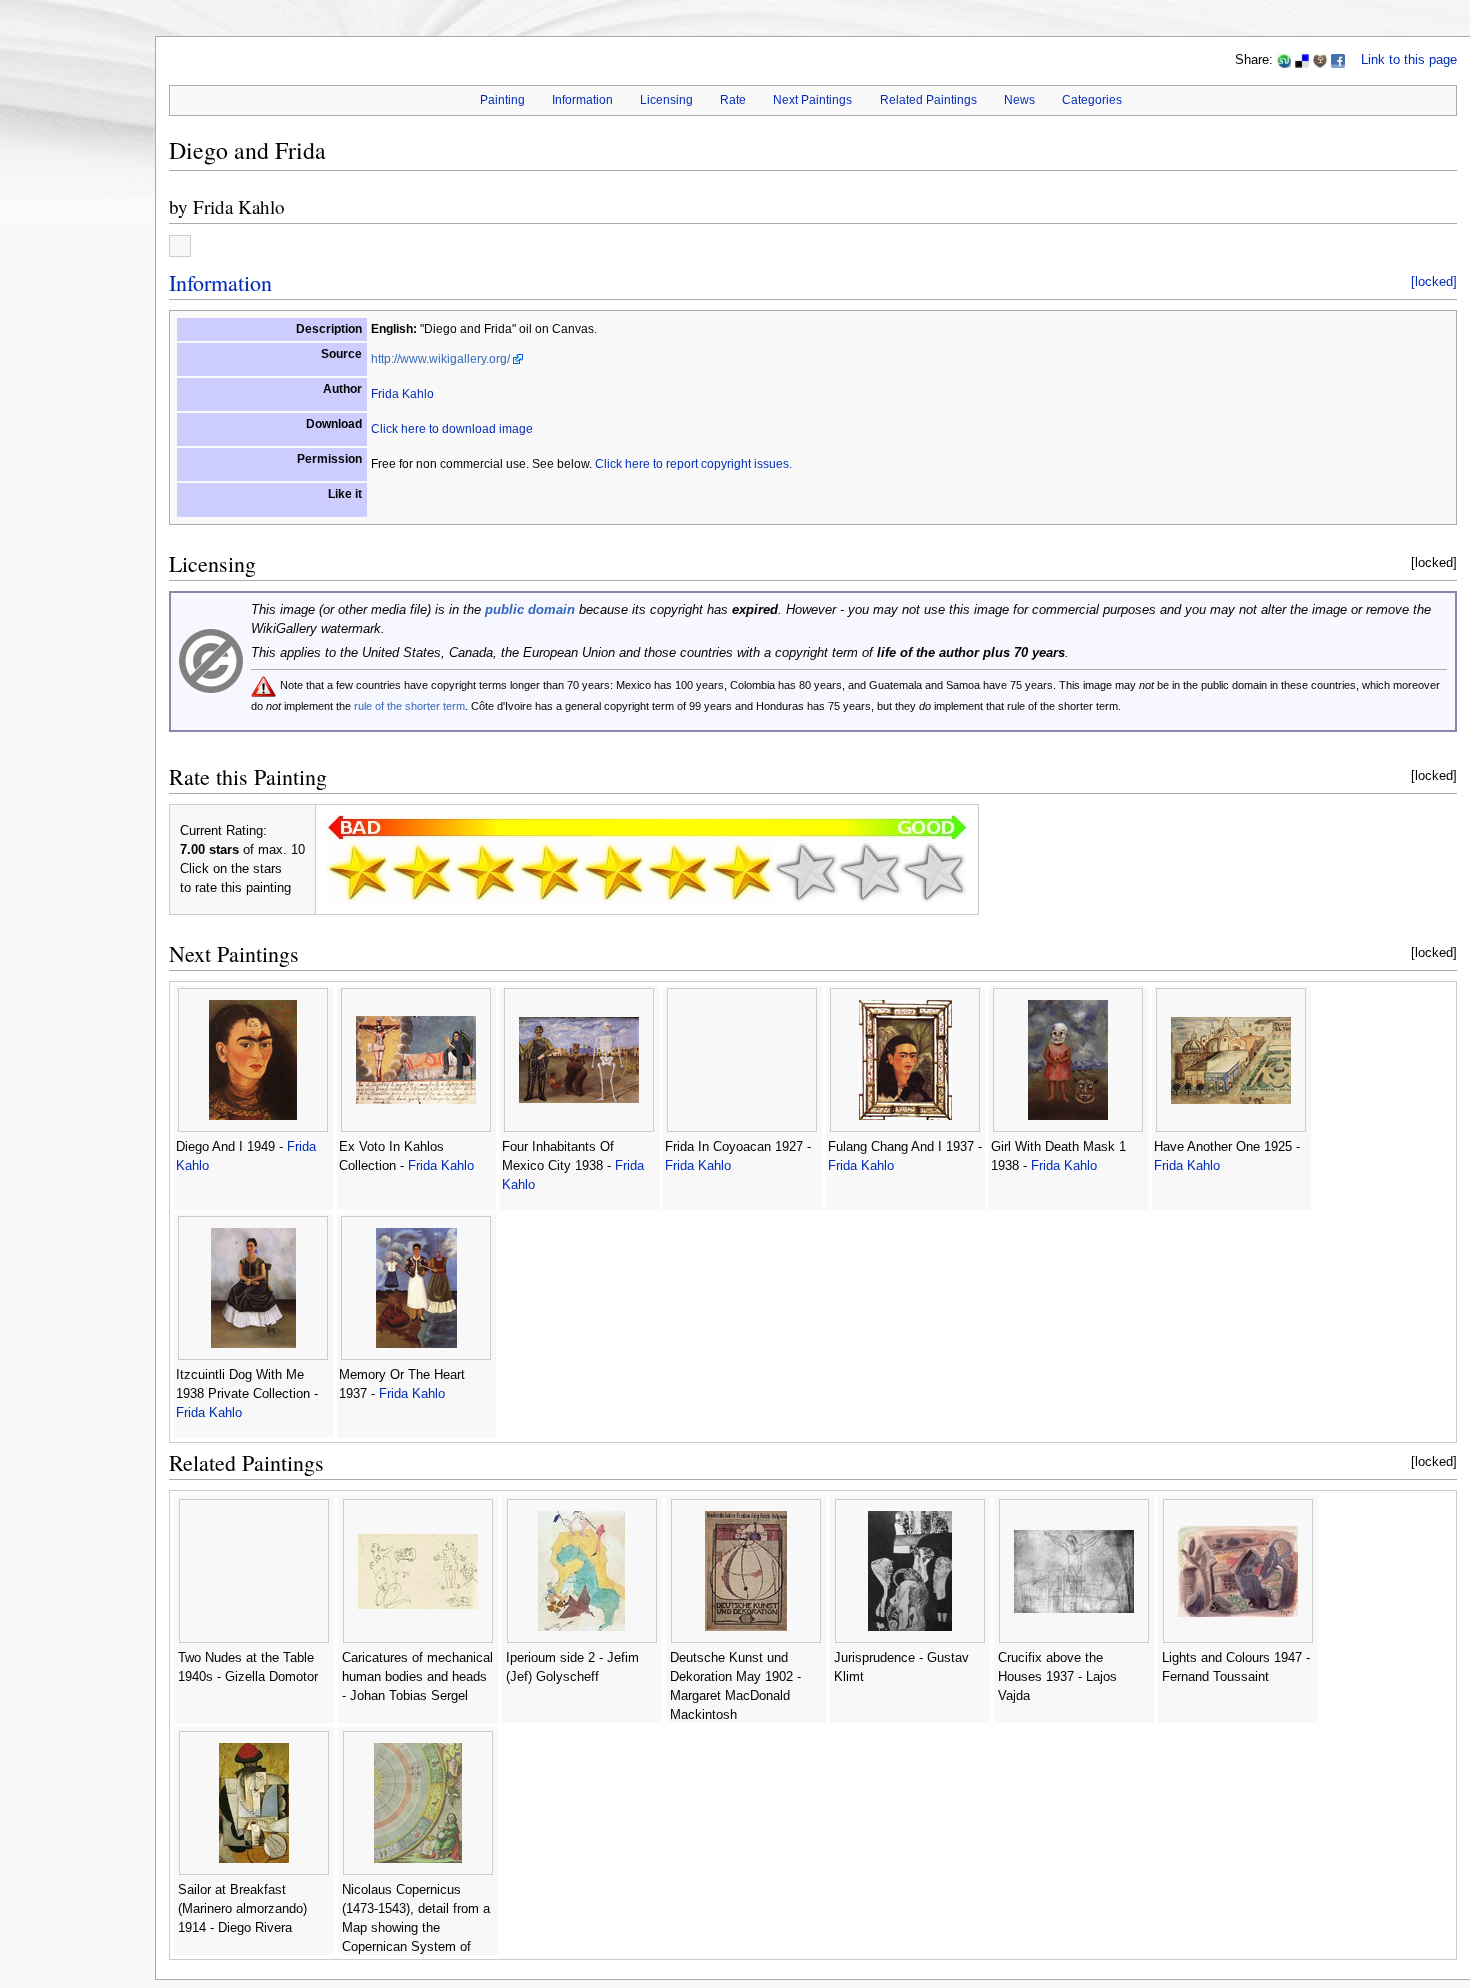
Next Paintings (812, 100)
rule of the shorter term (409, 706)
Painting (502, 100)
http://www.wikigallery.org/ (440, 359)
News (1019, 100)
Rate (733, 100)
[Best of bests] (934, 872)
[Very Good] (742, 872)
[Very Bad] (358, 872)
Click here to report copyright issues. (693, 464)
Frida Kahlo (239, 206)
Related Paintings (928, 100)
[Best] (870, 872)
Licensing (666, 100)
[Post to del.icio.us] (1302, 60)
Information (582, 100)
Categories (1092, 100)
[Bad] (422, 872)
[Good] (678, 872)
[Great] (806, 872)
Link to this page (1409, 60)
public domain (530, 610)
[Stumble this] (1284, 60)
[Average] (614, 872)
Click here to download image (452, 429)
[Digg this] (1320, 60)
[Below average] (550, 872)
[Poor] (486, 872)
